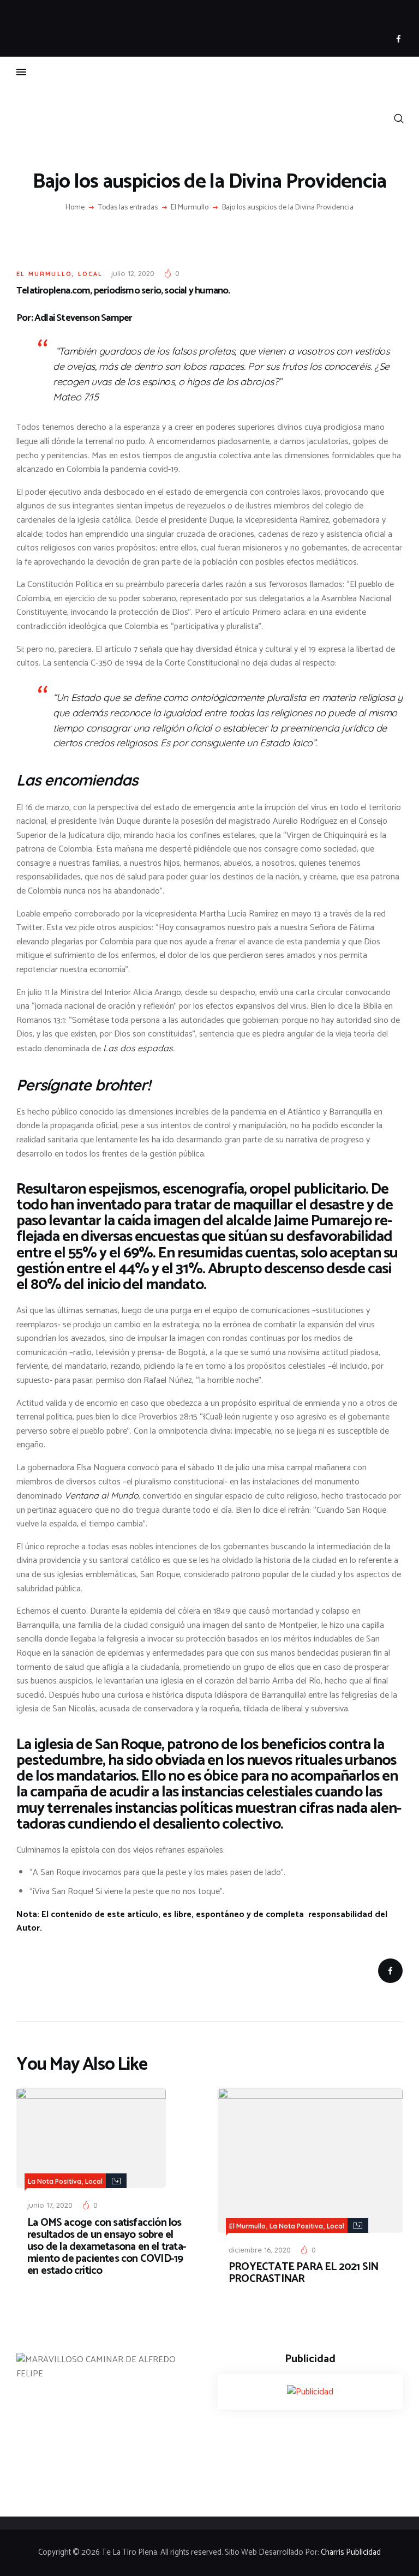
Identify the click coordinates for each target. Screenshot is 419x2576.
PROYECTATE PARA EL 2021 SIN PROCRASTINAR (303, 2273)
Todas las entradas (128, 208)
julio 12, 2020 (133, 273)
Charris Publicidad (351, 2553)
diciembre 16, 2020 (260, 2250)
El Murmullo (190, 208)
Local (91, 274)
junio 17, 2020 (50, 2205)
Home (75, 208)
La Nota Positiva (55, 2181)
